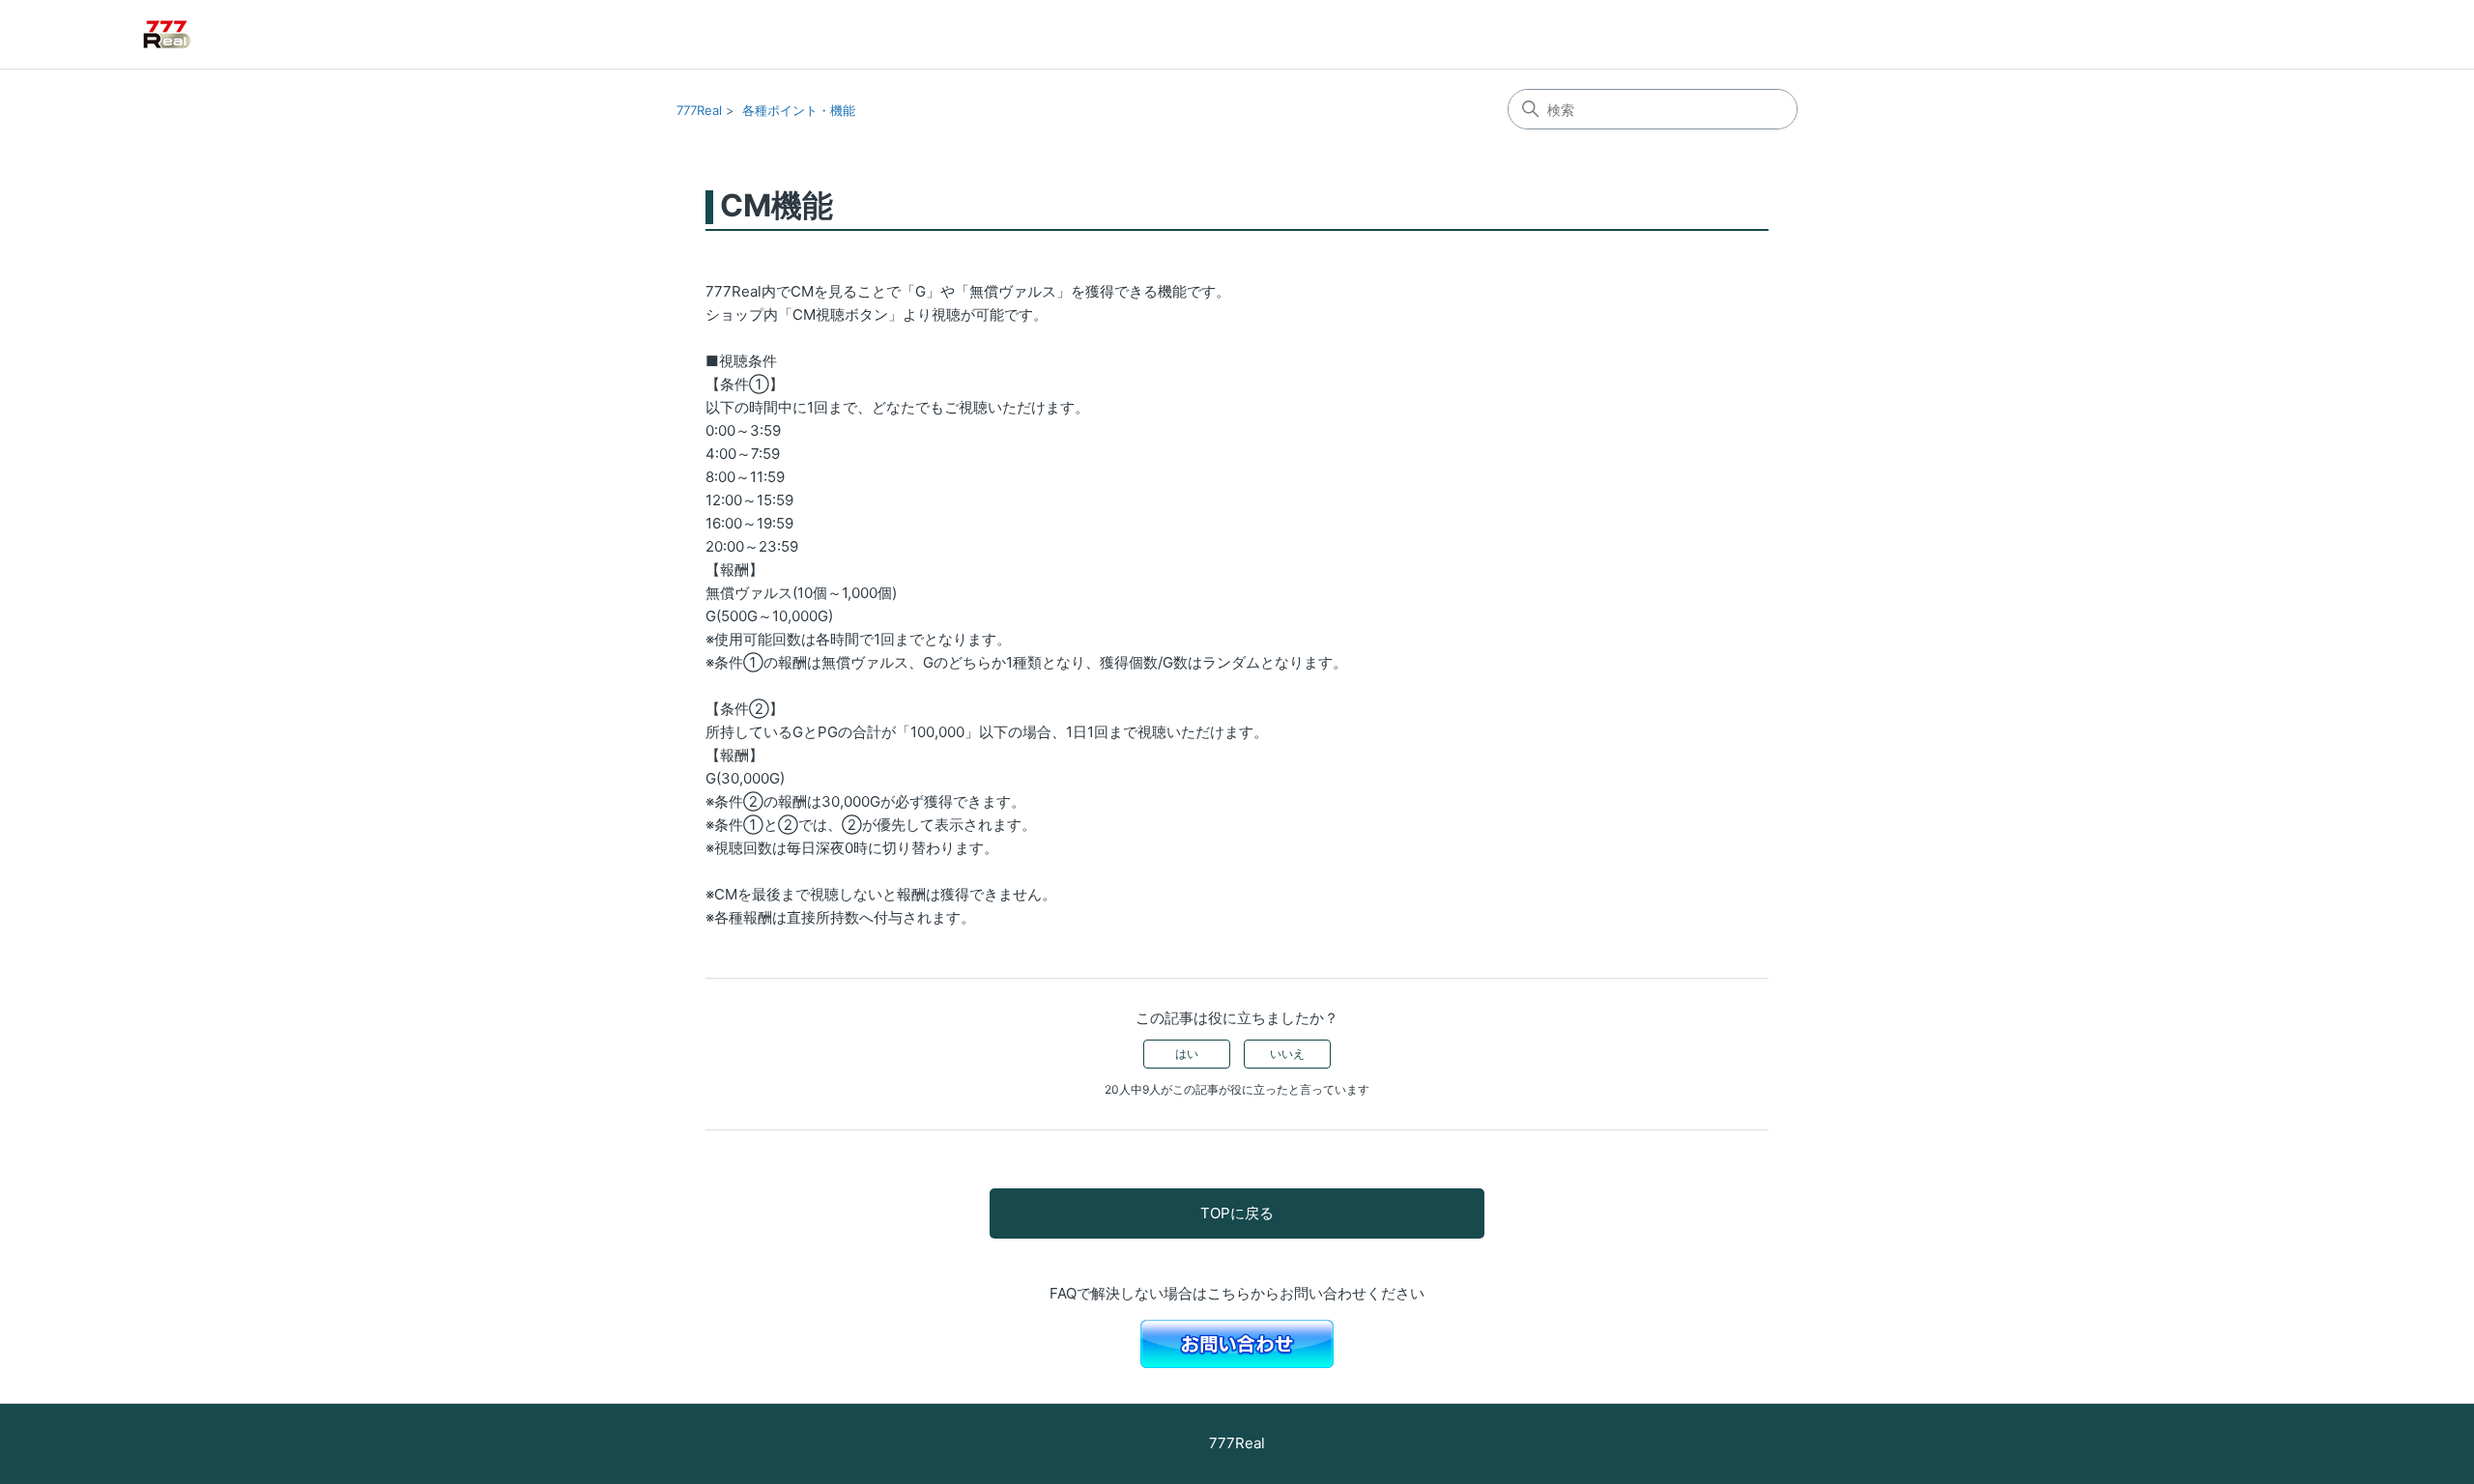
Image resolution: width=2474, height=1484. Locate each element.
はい (1187, 1054)
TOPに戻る (1237, 1213)
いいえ (1287, 1054)
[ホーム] (195, 34)
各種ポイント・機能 (799, 110)
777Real (699, 110)
